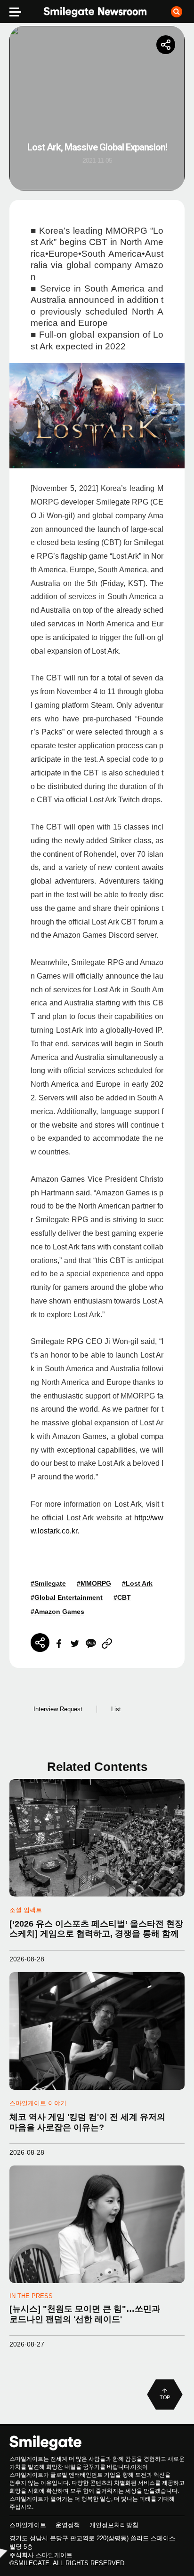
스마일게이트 (28, 2525)
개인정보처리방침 (114, 2525)
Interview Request (58, 1709)
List (116, 1709)
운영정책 (68, 2525)
